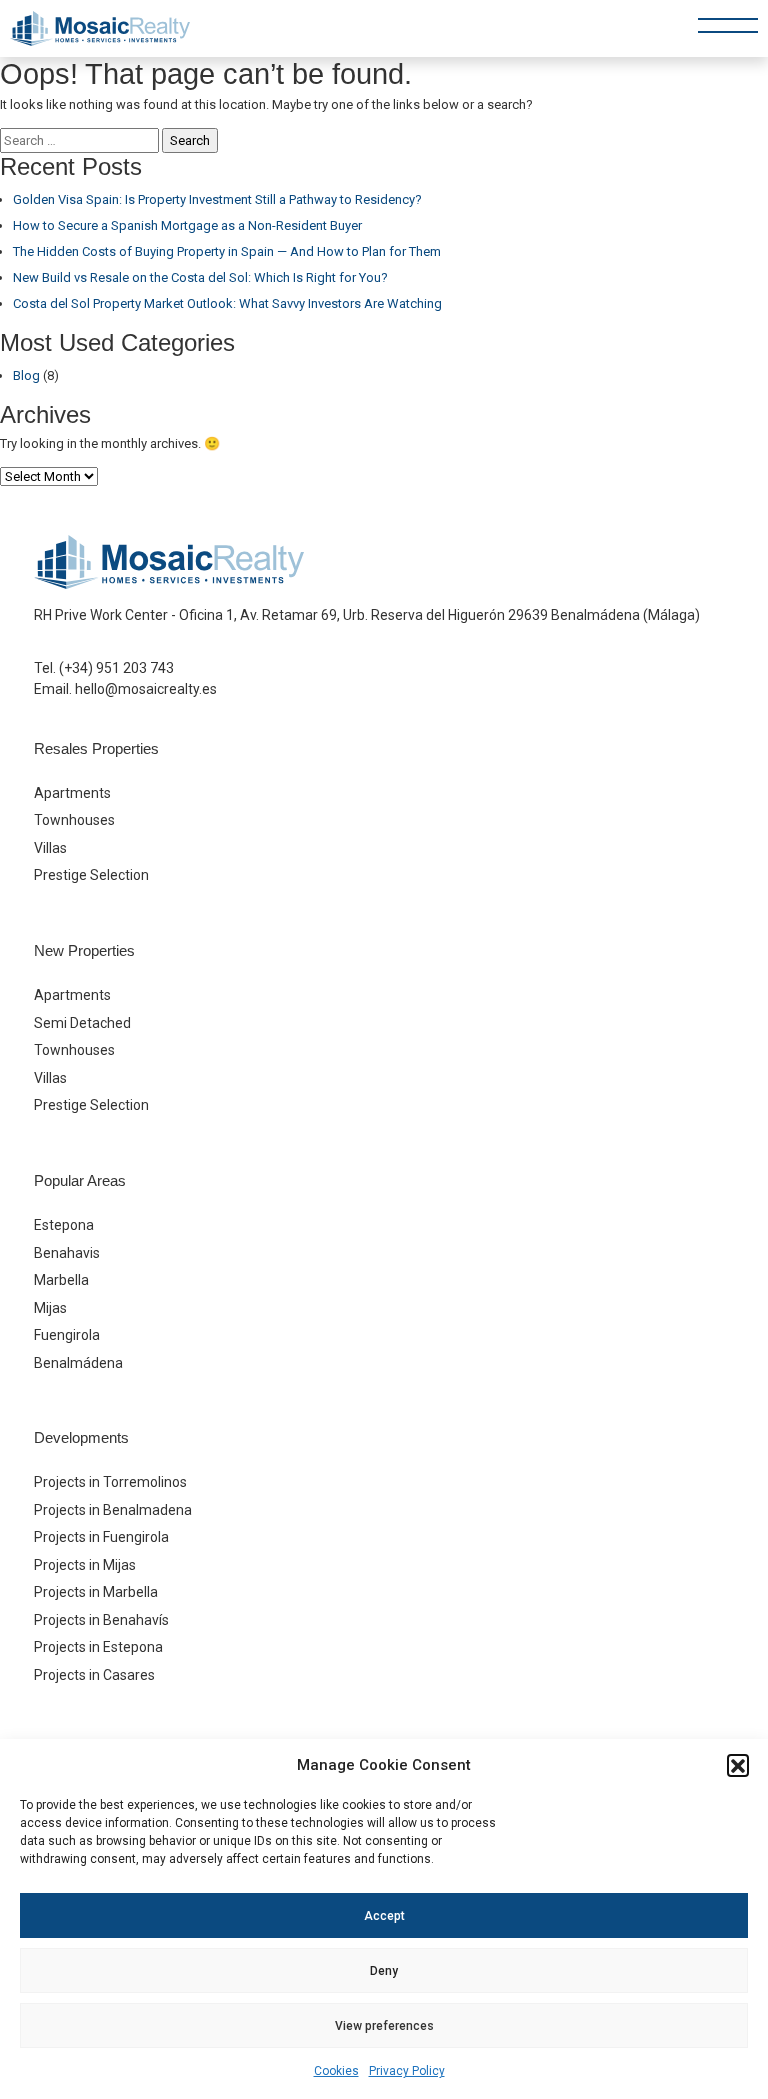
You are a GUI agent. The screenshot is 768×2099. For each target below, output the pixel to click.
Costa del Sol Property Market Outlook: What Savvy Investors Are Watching (227, 303)
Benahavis (67, 1253)
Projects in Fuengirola (101, 1537)
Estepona (64, 1225)
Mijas (50, 1308)
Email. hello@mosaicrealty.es (125, 689)
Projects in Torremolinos (110, 1482)
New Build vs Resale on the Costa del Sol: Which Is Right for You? (200, 277)
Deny (384, 1971)
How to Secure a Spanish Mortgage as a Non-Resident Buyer (187, 225)
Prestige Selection (91, 875)
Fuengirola (67, 1335)
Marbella (61, 1280)
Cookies (336, 2071)
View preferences (384, 2026)
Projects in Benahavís (101, 1620)
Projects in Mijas (85, 1565)
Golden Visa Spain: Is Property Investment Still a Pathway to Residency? (217, 199)
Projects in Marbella (96, 1592)
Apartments (72, 793)
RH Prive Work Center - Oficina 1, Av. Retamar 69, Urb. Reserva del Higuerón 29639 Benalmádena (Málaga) (367, 615)
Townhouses (74, 820)
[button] (738, 1765)
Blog (26, 375)
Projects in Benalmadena (113, 1510)
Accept (384, 1916)
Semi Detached (82, 1023)
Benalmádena (78, 1363)
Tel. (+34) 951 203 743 (104, 668)
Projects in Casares (94, 1675)
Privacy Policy (407, 2071)
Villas (50, 848)
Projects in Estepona (98, 1647)
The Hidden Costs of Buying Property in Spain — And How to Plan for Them (227, 251)
